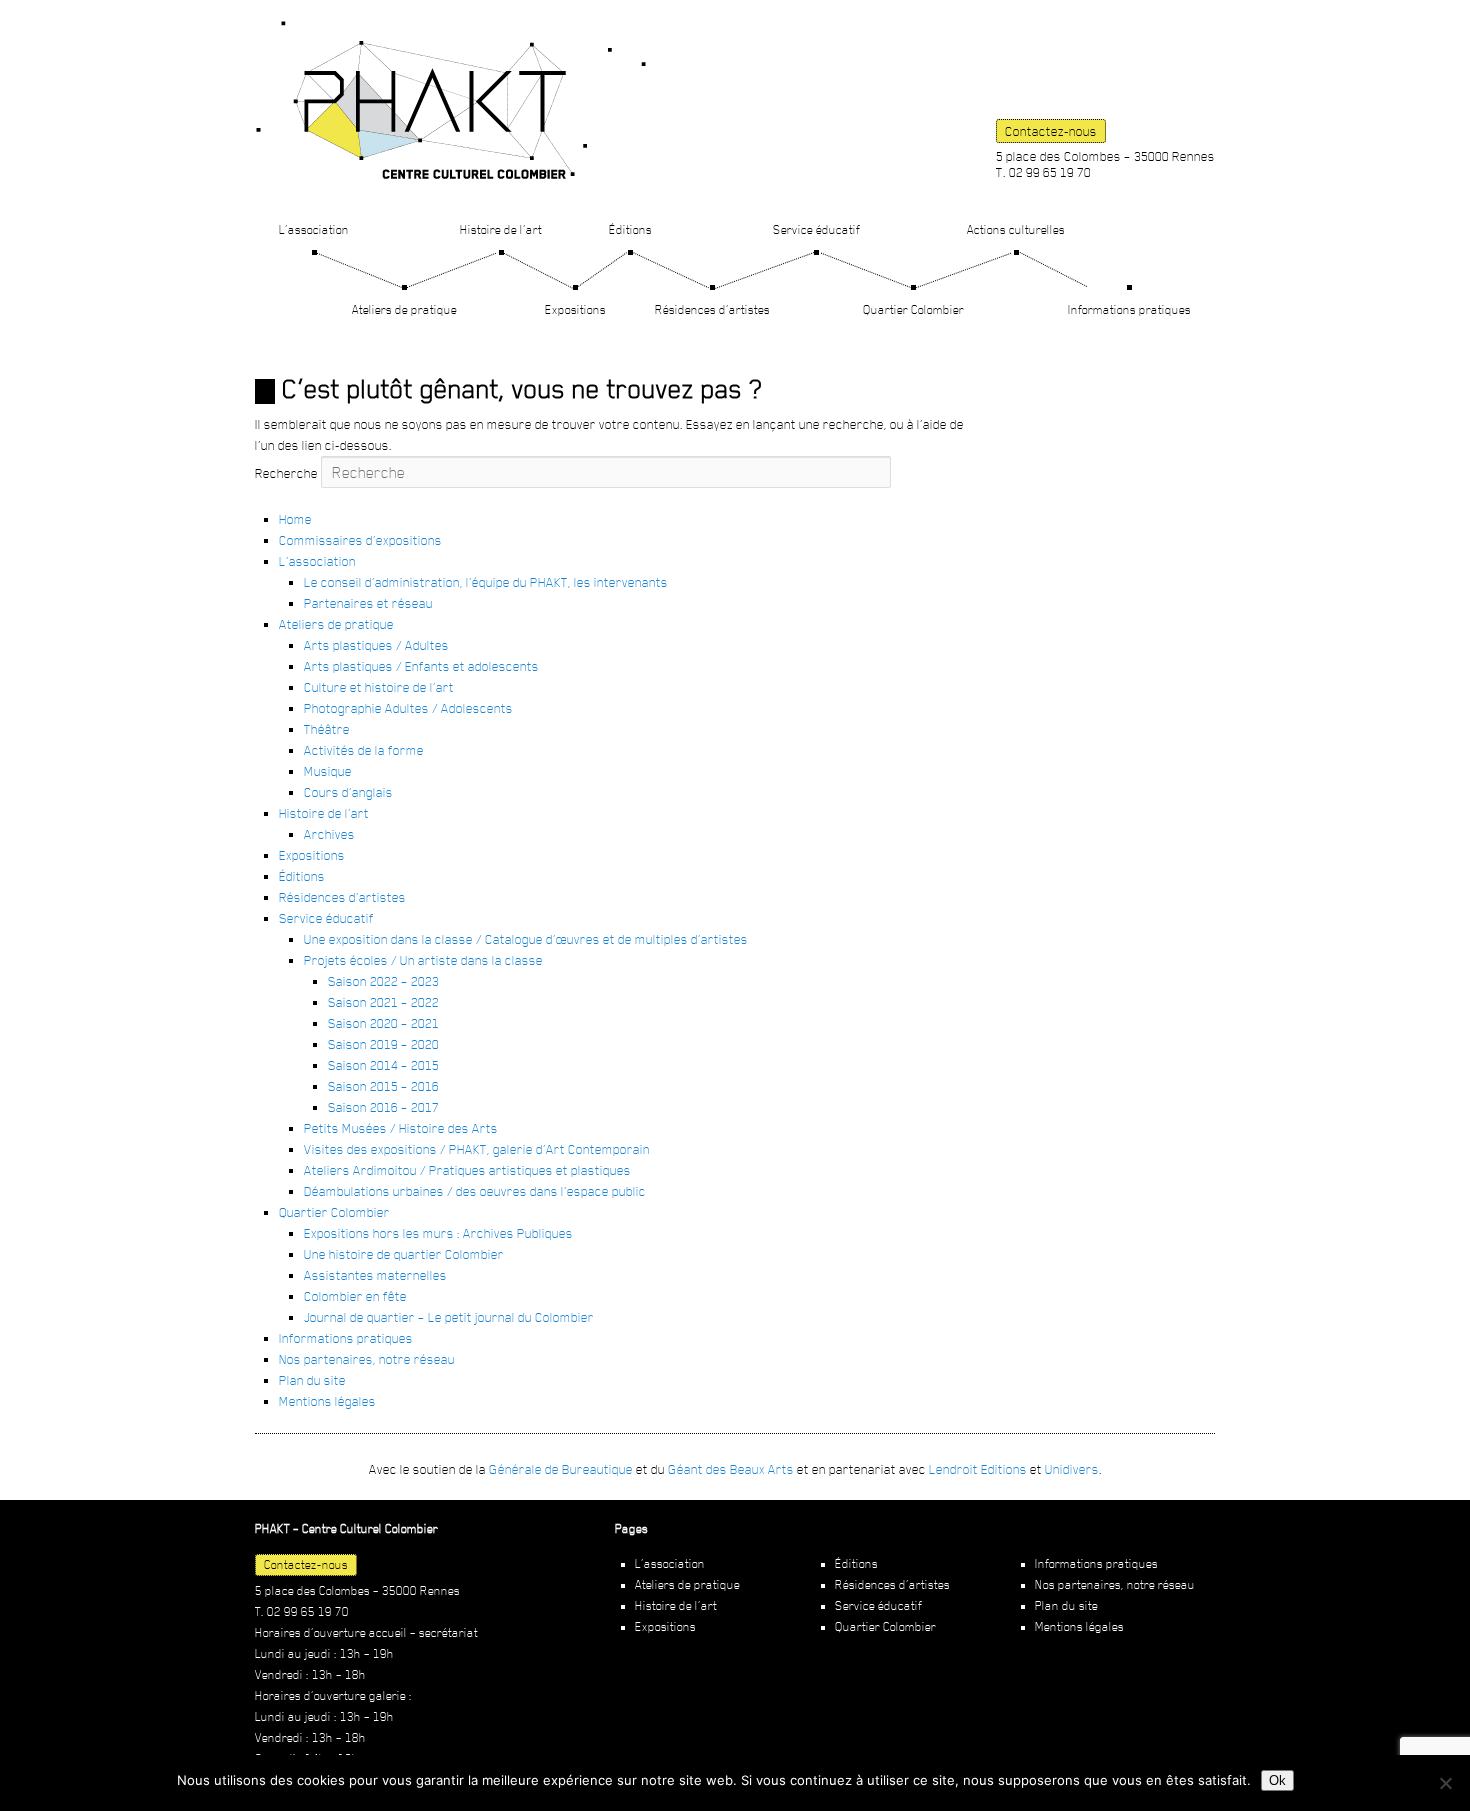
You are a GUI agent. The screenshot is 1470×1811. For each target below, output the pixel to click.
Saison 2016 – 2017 (383, 1107)
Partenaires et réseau (368, 603)
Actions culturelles (1016, 229)
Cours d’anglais (348, 792)
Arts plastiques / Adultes (376, 645)
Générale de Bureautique (561, 1469)
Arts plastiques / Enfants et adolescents (421, 666)
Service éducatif (816, 229)
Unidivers (1072, 1469)
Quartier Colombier (913, 309)
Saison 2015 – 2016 (383, 1086)
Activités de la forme (364, 750)
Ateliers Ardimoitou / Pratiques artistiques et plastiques (467, 1170)
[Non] (1445, 1783)
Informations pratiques (1129, 309)
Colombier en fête (355, 1296)
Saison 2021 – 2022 (383, 1002)
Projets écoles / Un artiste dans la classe (423, 960)
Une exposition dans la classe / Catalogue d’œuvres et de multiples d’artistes (526, 939)
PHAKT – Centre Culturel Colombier (451, 100)
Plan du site (312, 1380)
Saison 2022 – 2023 (383, 981)
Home (295, 519)
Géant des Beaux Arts (731, 1469)
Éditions (630, 229)
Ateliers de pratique (404, 309)
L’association (314, 229)
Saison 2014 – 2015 (383, 1065)
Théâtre (327, 729)
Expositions (575, 309)
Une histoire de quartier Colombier (404, 1254)
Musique (328, 771)
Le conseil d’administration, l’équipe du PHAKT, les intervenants (486, 582)
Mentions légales (327, 1401)
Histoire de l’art (501, 229)
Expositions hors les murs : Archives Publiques (438, 1233)
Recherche (286, 473)
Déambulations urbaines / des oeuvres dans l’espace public (475, 1191)
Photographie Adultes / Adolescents (408, 708)
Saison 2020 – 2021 (383, 1023)
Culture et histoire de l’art (379, 687)
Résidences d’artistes (712, 309)
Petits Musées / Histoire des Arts (401, 1128)
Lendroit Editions (978, 1469)
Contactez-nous (1051, 131)
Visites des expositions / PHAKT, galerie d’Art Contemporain (477, 1149)
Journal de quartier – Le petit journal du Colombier (449, 1317)
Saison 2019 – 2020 (383, 1044)
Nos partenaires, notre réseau (367, 1359)
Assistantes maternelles (375, 1275)
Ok (1277, 1780)
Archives (329, 834)
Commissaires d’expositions (360, 540)
